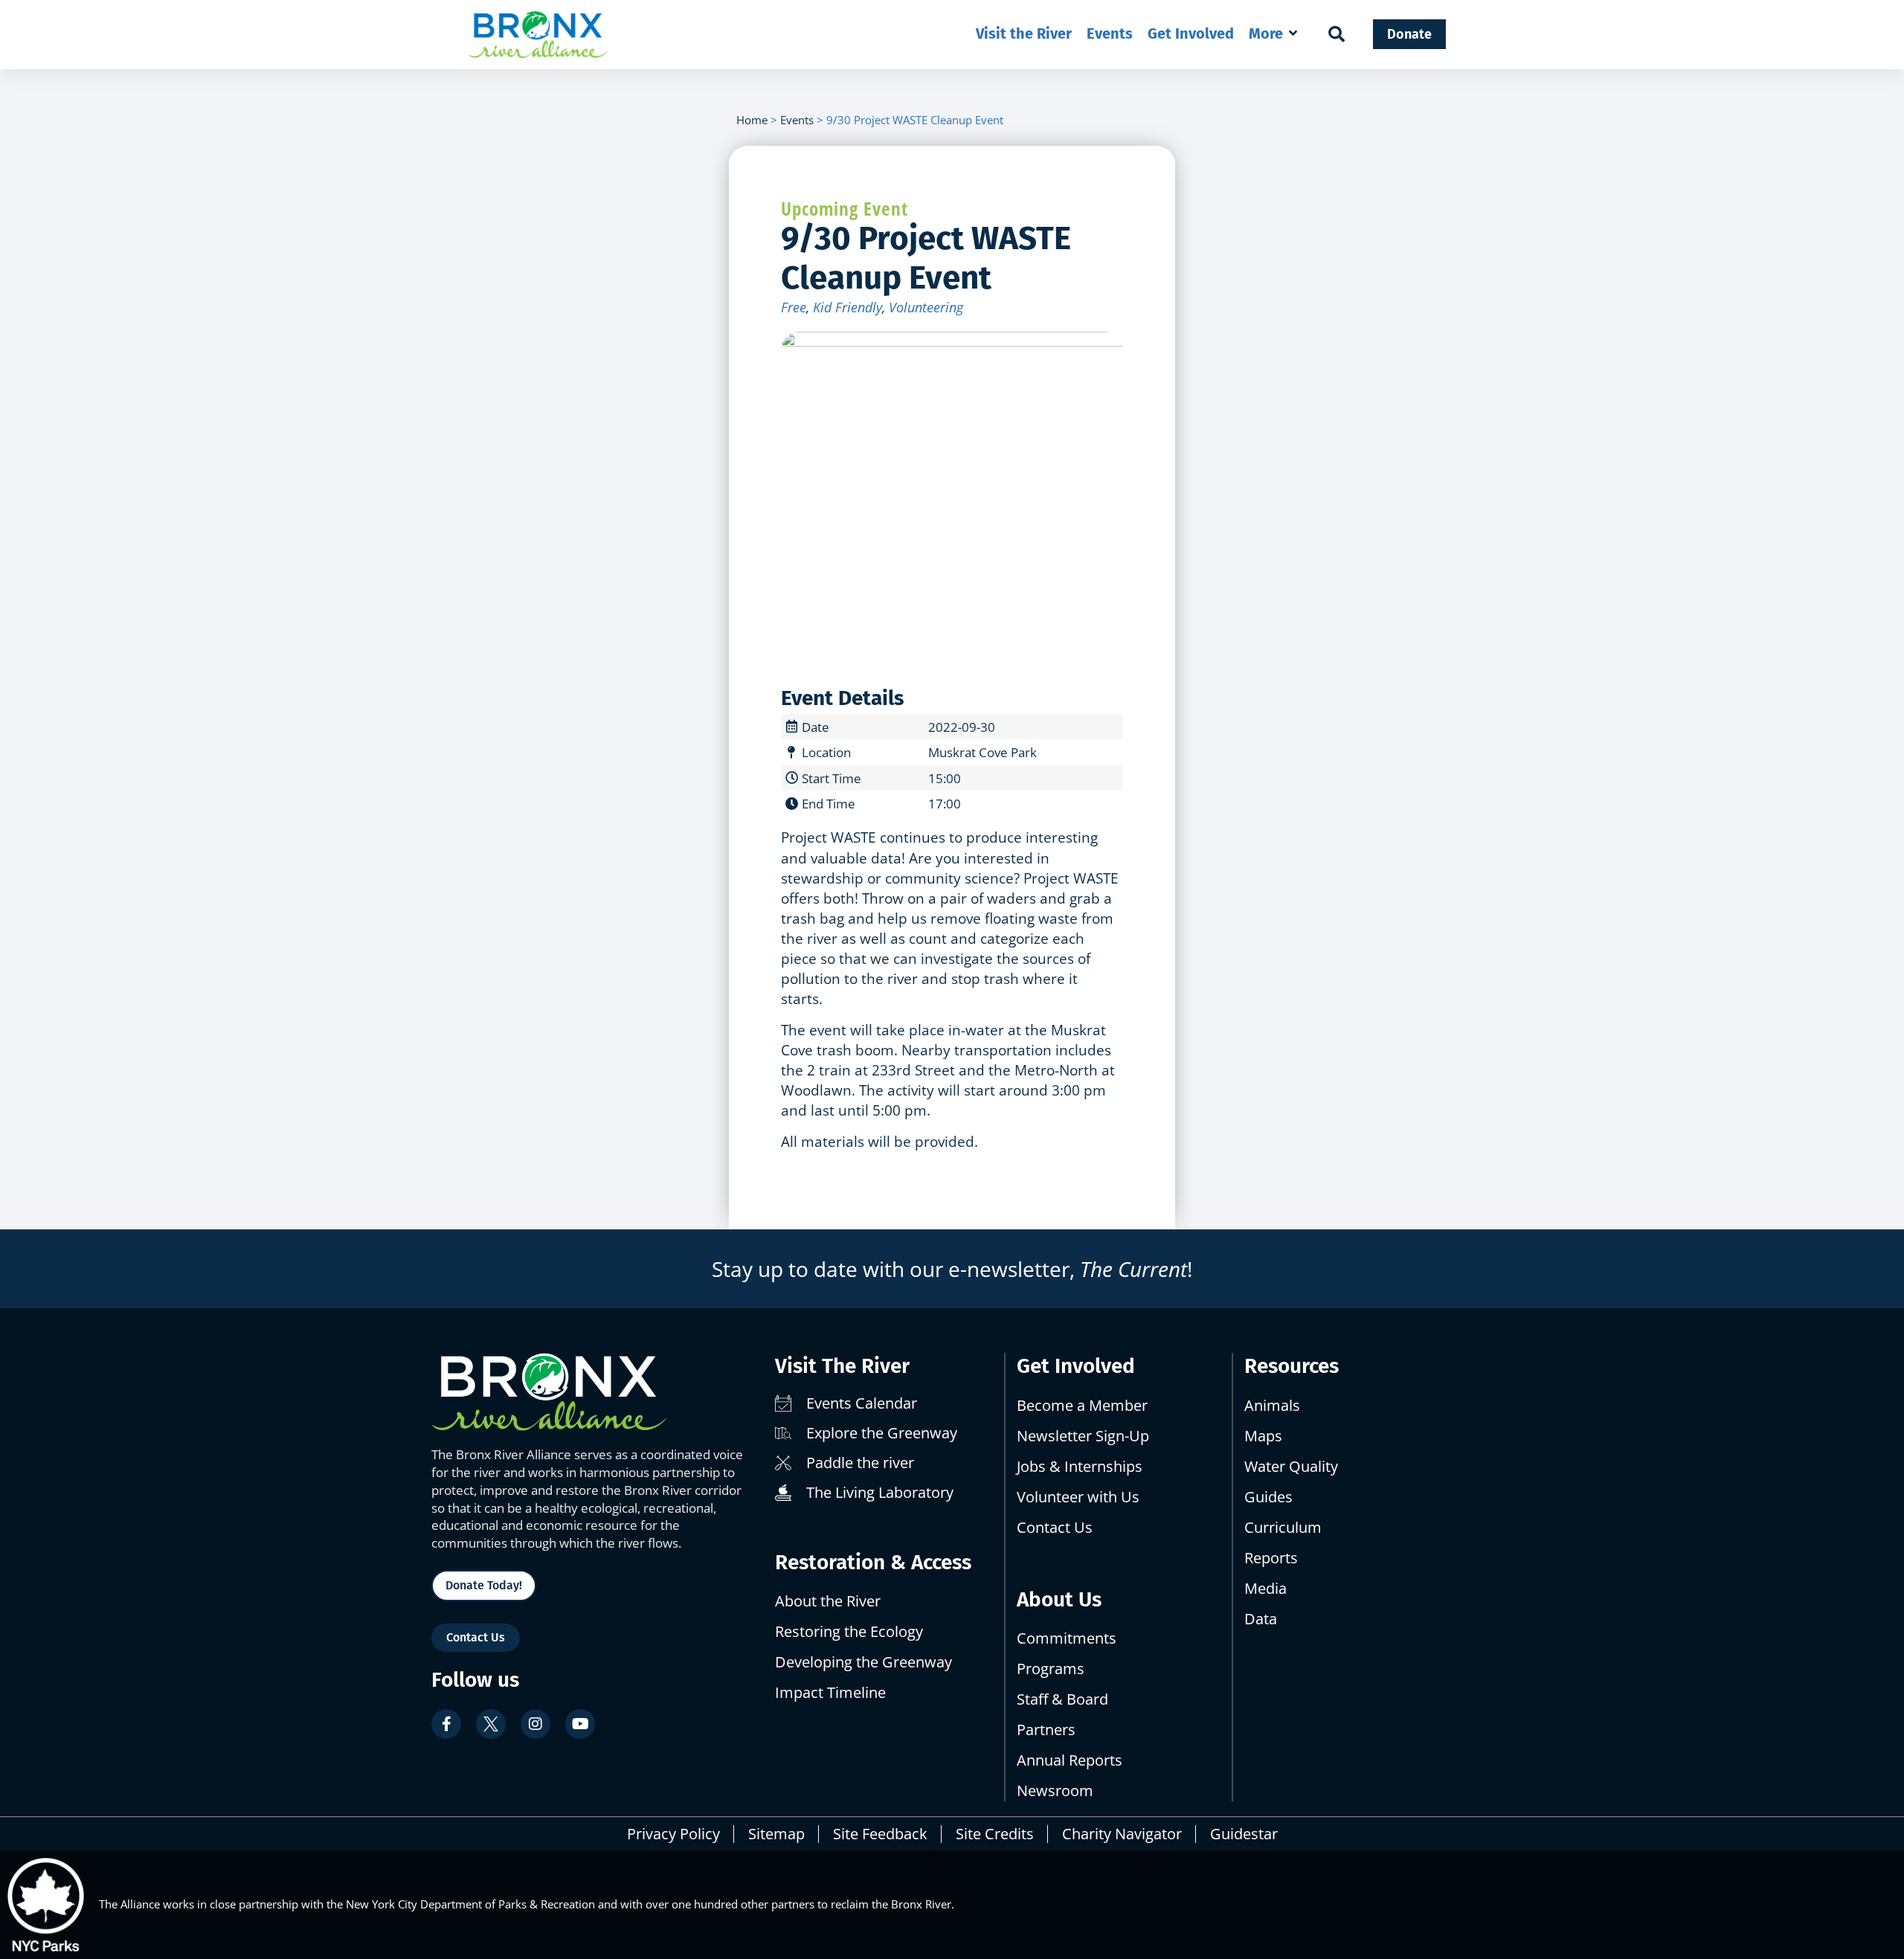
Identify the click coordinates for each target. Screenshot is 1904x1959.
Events (797, 120)
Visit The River (842, 1366)
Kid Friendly (848, 307)
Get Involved (1076, 1366)
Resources (1292, 1366)
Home (752, 120)
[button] (1274, 33)
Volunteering (926, 307)
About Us (1059, 1599)
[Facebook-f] (446, 1724)
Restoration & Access (873, 1562)
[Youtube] (580, 1724)
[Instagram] (535, 1724)
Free (794, 307)
